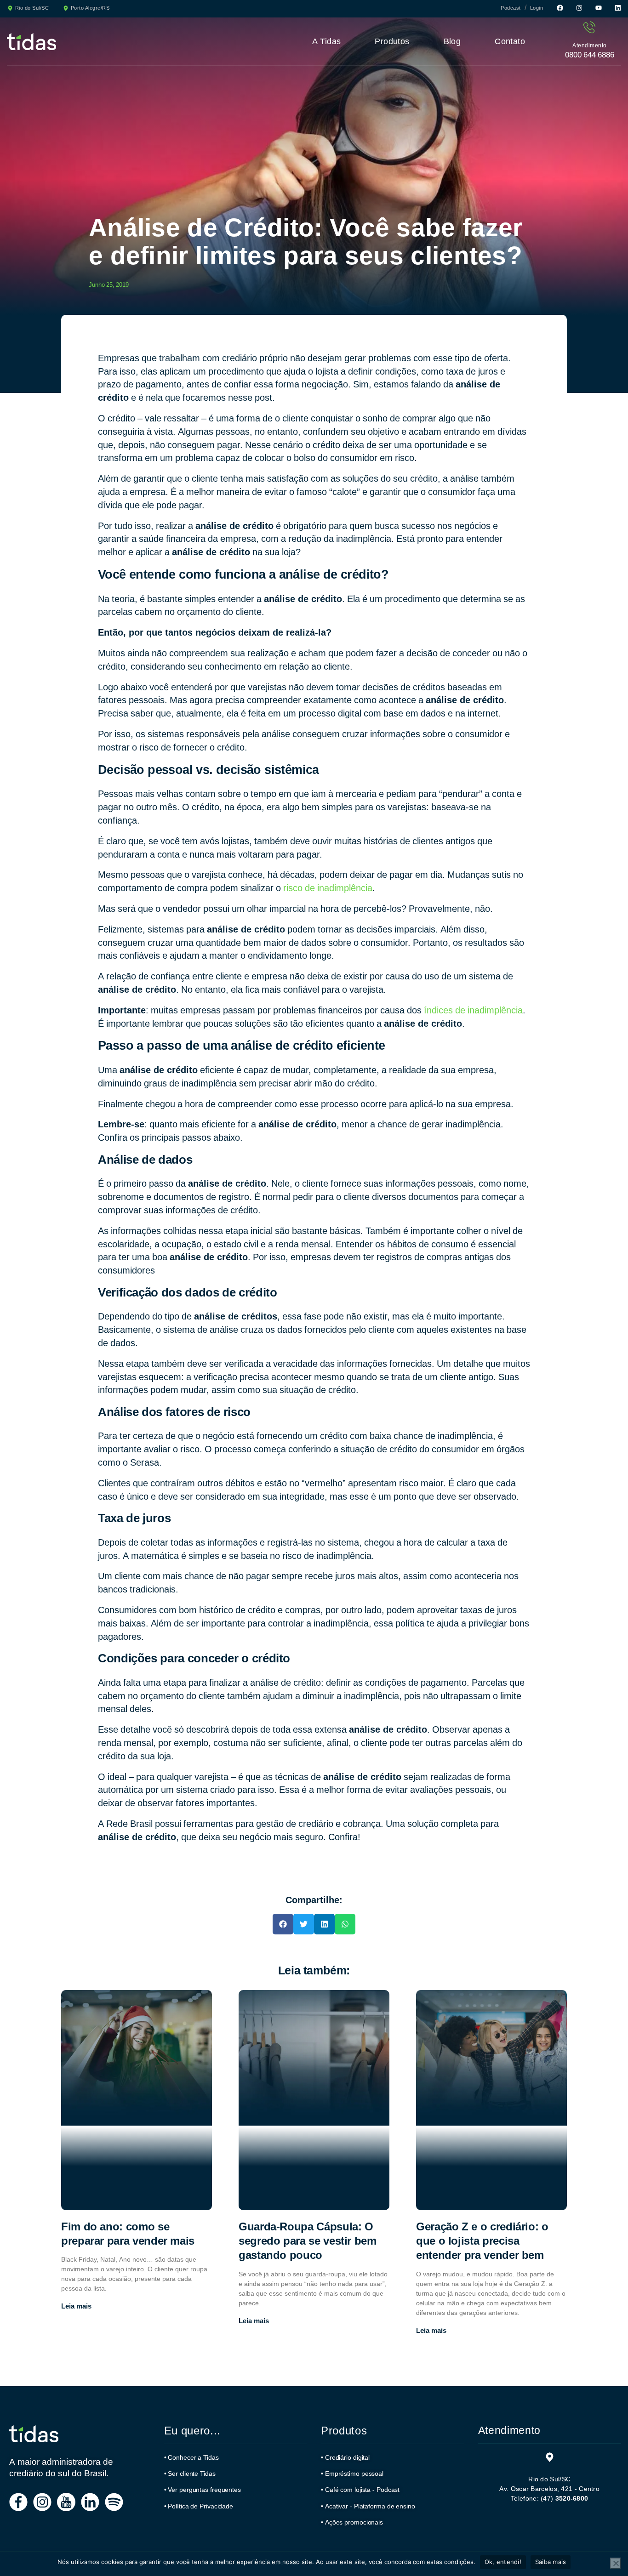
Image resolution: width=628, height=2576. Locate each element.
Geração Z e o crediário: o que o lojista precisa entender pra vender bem (482, 2241)
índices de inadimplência (473, 1010)
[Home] (34, 2434)
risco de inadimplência (328, 888)
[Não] (616, 2563)
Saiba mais (551, 2562)
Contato (510, 41)
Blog (452, 41)
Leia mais (76, 2306)
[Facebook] (560, 8)
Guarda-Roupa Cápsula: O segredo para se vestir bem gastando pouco (308, 2241)
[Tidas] (31, 42)
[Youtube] (599, 8)
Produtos (392, 41)
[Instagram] (579, 8)
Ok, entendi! (503, 2562)
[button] (283, 1924)
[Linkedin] (618, 8)
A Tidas (327, 41)
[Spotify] (114, 2502)
